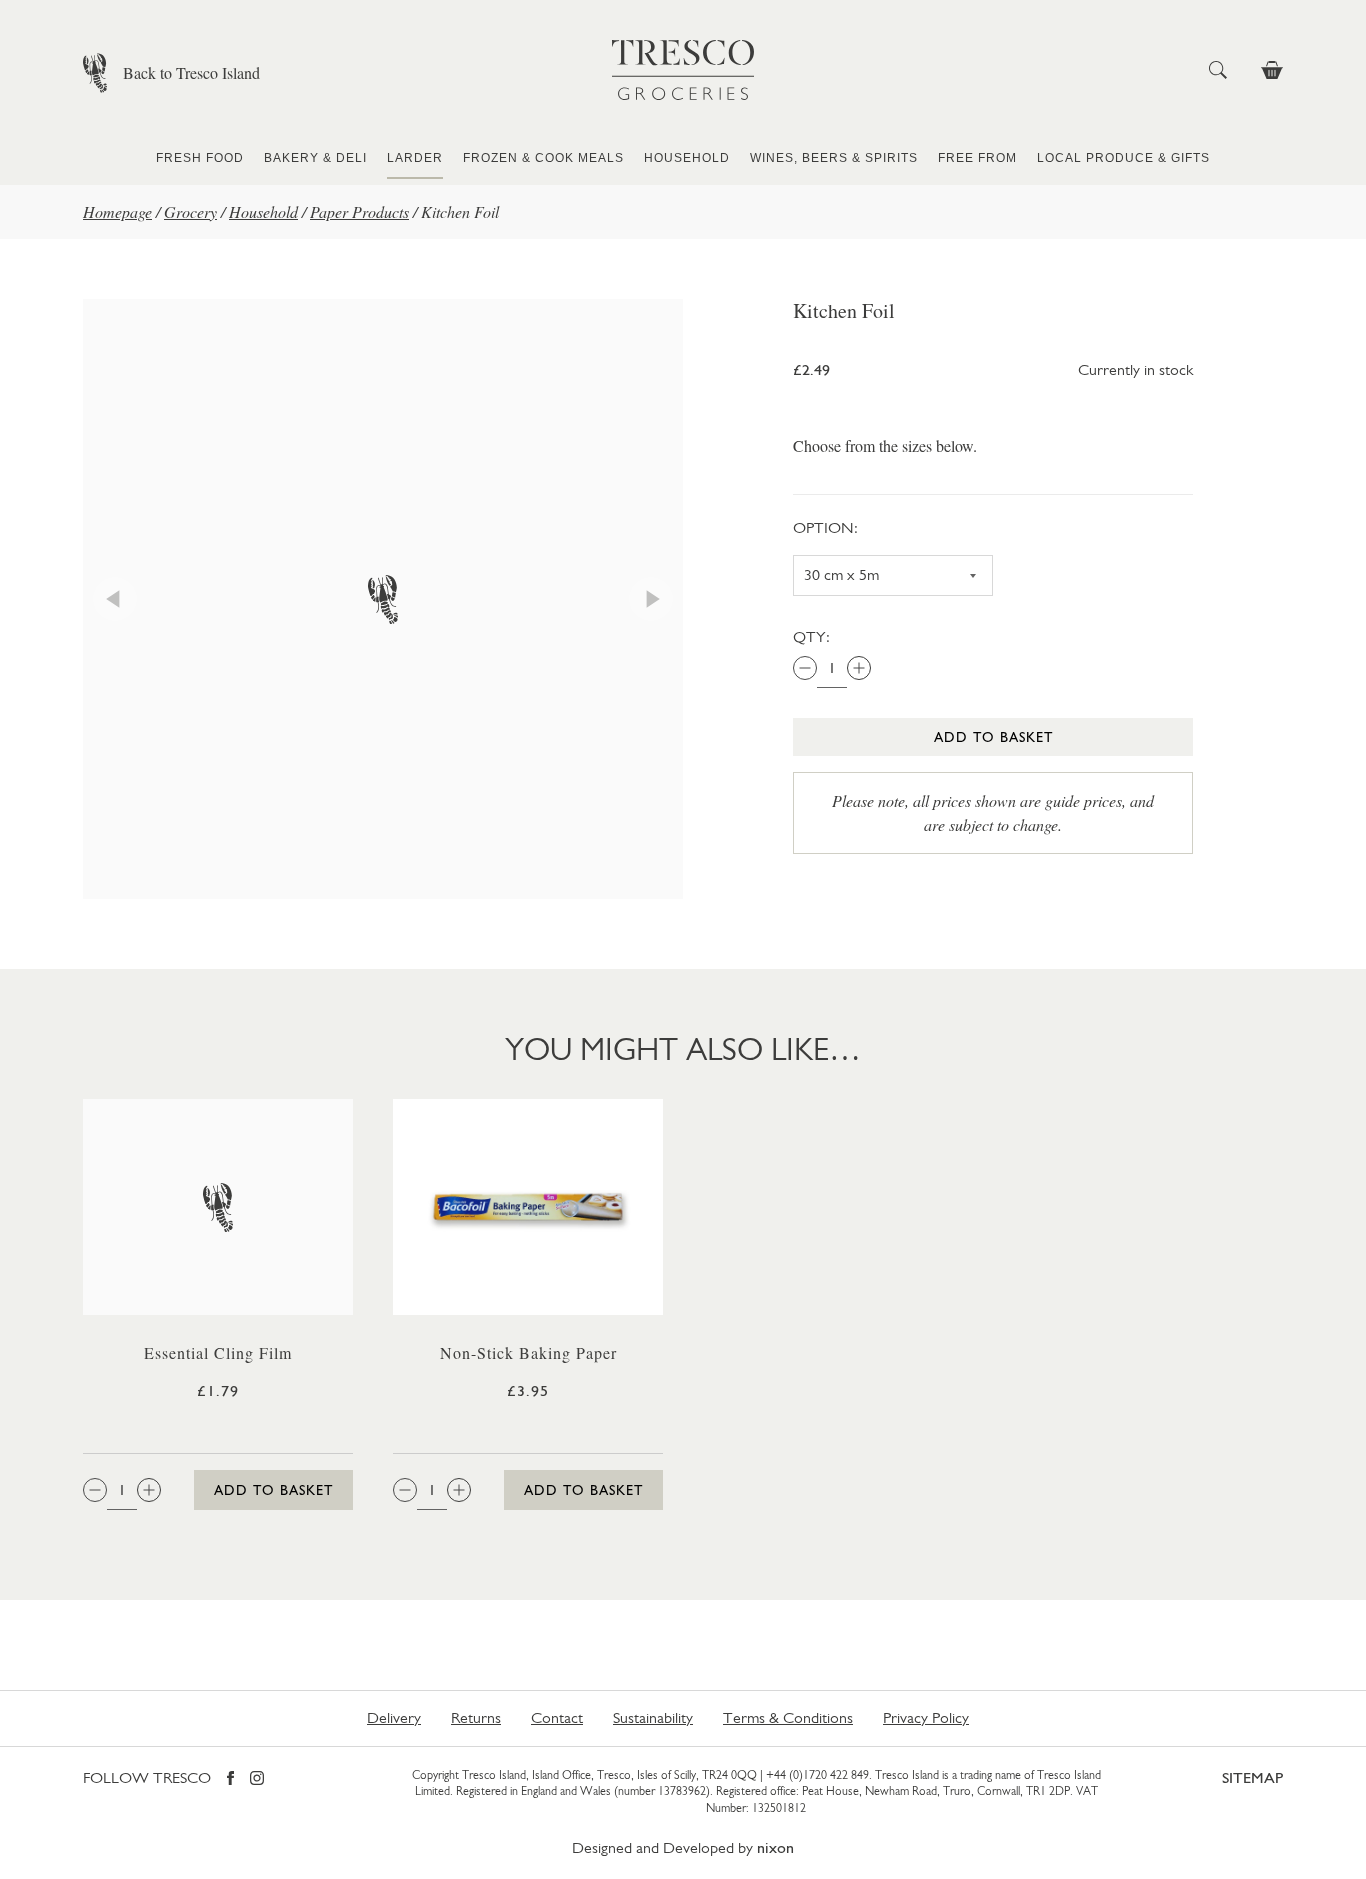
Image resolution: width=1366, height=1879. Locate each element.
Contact (557, 1717)
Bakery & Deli (315, 158)
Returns (476, 1717)
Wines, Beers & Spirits (834, 158)
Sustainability (653, 1717)
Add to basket (993, 737)
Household (687, 158)
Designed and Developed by (683, 1847)
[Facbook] (230, 1779)
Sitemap (1252, 1777)
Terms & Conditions (788, 1717)
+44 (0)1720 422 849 (817, 1775)
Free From (977, 158)
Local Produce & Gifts (1123, 158)
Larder (415, 158)
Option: (825, 527)
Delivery (394, 1717)
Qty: (811, 636)
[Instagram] (257, 1779)
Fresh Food (200, 158)
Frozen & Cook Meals (543, 158)
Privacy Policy (926, 1717)
